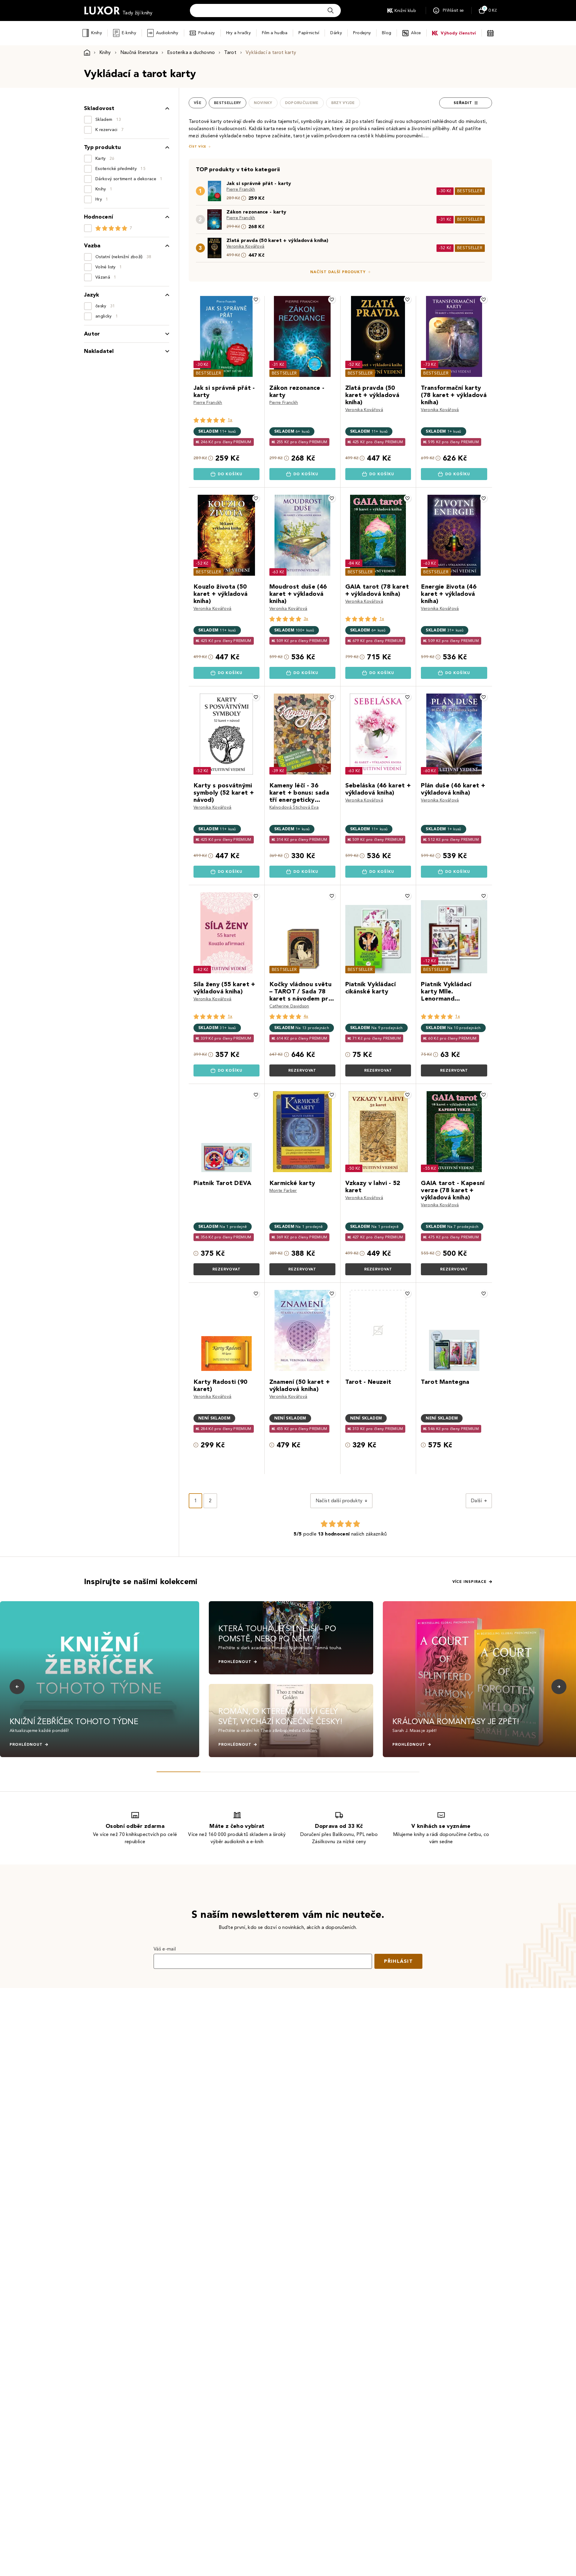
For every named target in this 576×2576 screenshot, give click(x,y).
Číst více (197, 146)
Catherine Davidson (289, 1006)
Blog (387, 33)
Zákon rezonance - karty (256, 212)
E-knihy (129, 33)
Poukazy (207, 33)
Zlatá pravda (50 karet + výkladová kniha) (277, 240)
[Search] (331, 10)
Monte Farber (283, 1191)
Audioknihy (167, 33)
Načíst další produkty (338, 272)
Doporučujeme (302, 103)
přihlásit (398, 1961)
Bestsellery (228, 103)
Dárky (336, 33)
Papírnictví (309, 33)
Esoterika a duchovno (191, 52)
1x (230, 420)
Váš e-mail (165, 1949)
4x (306, 1016)
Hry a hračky (238, 33)
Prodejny (362, 33)
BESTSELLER (470, 191)
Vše (198, 103)
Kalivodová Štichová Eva (294, 807)
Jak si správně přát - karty (259, 183)
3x (306, 619)
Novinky (263, 103)
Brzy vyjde (343, 103)
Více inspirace (469, 1582)
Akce (416, 33)
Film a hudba (275, 33)
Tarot (230, 52)
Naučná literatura (139, 52)
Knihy (96, 33)
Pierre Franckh (241, 189)
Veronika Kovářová (245, 246)
